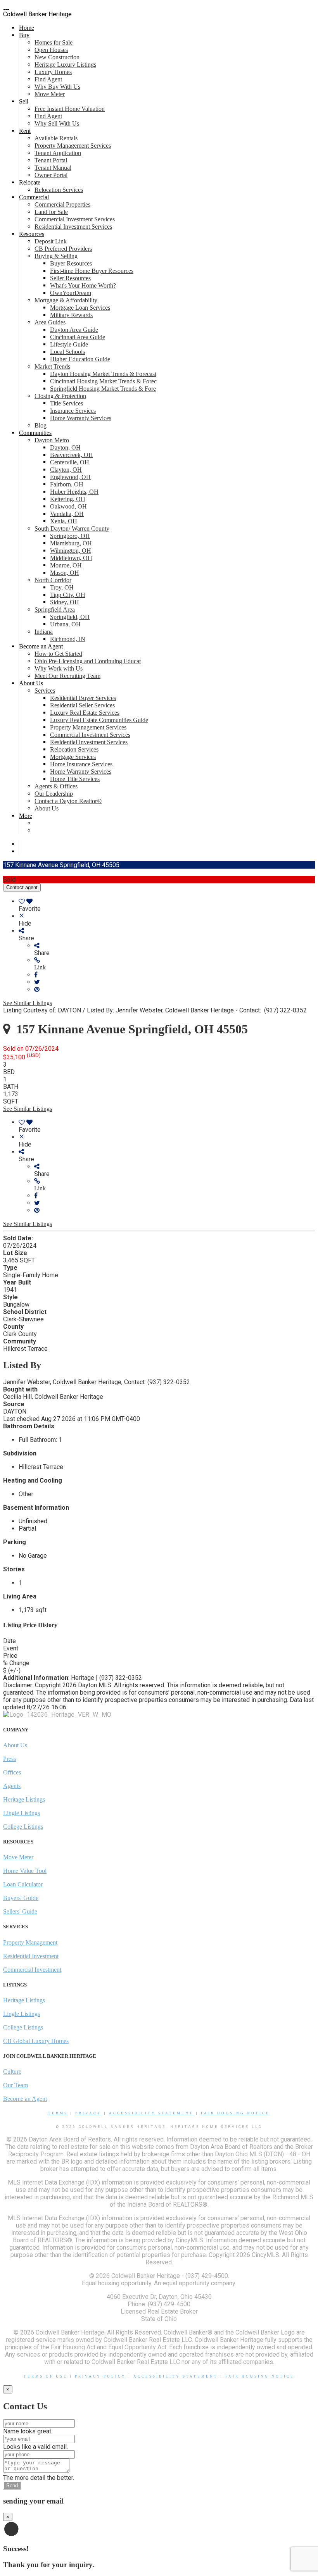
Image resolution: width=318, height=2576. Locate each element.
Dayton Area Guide (74, 330)
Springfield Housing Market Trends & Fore (103, 389)
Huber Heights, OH (74, 492)
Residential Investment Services (73, 227)
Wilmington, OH (71, 551)
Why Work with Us (59, 668)
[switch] (167, 905)
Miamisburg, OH (71, 543)
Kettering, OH (68, 499)
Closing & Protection (60, 396)
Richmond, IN (68, 639)
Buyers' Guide (21, 1898)
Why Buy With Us (57, 87)
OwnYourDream (71, 293)
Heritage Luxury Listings (65, 65)
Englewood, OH (70, 477)
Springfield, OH (70, 617)
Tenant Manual (53, 168)
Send (12, 2485)
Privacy (88, 2113)
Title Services (67, 403)
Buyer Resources (71, 263)
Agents (12, 1786)
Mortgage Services (73, 757)
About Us (31, 683)
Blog (41, 425)
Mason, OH (65, 573)
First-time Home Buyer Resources (92, 271)
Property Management (30, 1942)
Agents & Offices (56, 786)
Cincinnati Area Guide (78, 337)
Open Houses (51, 50)
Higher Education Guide (80, 359)
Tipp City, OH (68, 595)
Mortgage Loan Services (80, 308)
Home (27, 28)
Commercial (34, 197)
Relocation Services (59, 190)
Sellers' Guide (20, 1911)
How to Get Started (58, 654)
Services (45, 691)
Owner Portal (51, 175)
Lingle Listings (22, 1813)
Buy (24, 35)
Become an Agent (41, 646)
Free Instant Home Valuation (70, 109)
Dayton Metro (52, 440)
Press (10, 1759)
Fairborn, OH (67, 484)
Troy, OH (62, 587)
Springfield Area (55, 610)
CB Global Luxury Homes (36, 2041)
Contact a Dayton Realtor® (68, 801)
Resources (32, 234)
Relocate (30, 182)
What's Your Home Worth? (83, 285)
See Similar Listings (28, 1003)
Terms (58, 2113)
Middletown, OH (71, 558)
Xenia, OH (64, 521)
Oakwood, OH (68, 506)
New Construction (57, 57)
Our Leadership (54, 794)
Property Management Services (73, 146)
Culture (12, 2072)
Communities (35, 433)
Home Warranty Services (81, 418)
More (26, 816)
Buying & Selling (56, 256)
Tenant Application (58, 153)
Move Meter (50, 94)
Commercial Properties (62, 204)
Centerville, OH (70, 462)
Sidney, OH (65, 602)
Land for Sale (51, 212)
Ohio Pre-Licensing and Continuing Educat (88, 661)
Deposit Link (51, 241)
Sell (24, 101)
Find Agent (48, 79)
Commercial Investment (32, 1970)
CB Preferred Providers (63, 249)
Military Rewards (71, 315)
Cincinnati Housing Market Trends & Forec (103, 381)
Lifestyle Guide (69, 344)
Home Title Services (75, 779)
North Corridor (53, 580)
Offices (12, 1772)
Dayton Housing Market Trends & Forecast (103, 374)
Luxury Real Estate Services (85, 713)
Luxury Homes (53, 72)
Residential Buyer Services (83, 698)
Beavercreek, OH (72, 455)
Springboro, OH (70, 536)
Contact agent (22, 887)
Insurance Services (73, 411)
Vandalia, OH (67, 514)
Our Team (16, 2085)
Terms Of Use (46, 2376)
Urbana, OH (65, 624)
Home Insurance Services (81, 764)
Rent (25, 131)
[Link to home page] (6, 7)
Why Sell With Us (57, 123)
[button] (175, 964)
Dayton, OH (65, 447)
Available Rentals (56, 138)
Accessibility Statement (151, 2113)
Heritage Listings (24, 1799)
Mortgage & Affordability (66, 300)
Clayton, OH (66, 470)
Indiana (44, 632)
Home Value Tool (25, 1871)
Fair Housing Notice (235, 2113)
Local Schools (67, 352)
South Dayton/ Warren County (72, 528)
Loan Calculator (23, 1884)
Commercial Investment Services (75, 219)
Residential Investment (31, 1956)
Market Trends (52, 366)
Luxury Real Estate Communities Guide (99, 720)
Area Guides (50, 322)
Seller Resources (70, 278)
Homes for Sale (54, 42)
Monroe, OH (66, 565)
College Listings (23, 1827)
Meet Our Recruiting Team (67, 676)
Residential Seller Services (82, 705)
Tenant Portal (51, 160)
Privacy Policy (100, 2376)
